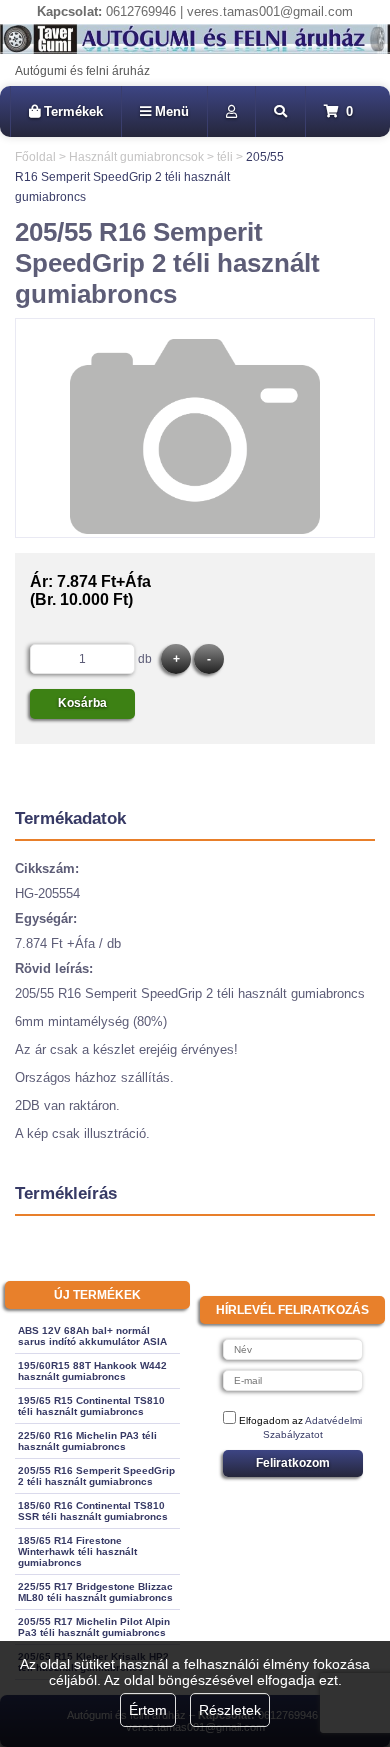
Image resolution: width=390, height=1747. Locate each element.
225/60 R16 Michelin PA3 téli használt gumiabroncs (87, 1441)
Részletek (230, 1710)
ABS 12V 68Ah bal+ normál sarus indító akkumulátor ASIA (92, 1336)
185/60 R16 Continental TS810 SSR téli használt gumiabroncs (93, 1511)
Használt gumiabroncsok (136, 157)
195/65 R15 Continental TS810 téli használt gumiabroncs (91, 1406)
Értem (148, 1710)
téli (225, 157)
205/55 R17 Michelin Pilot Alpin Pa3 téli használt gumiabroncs (94, 1627)
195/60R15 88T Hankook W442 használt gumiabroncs (92, 1371)
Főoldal (35, 157)
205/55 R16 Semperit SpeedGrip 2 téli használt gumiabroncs (96, 1476)
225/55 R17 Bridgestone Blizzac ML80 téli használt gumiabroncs (95, 1592)
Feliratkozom (293, 1463)
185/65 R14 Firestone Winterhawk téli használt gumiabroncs (77, 1551)
